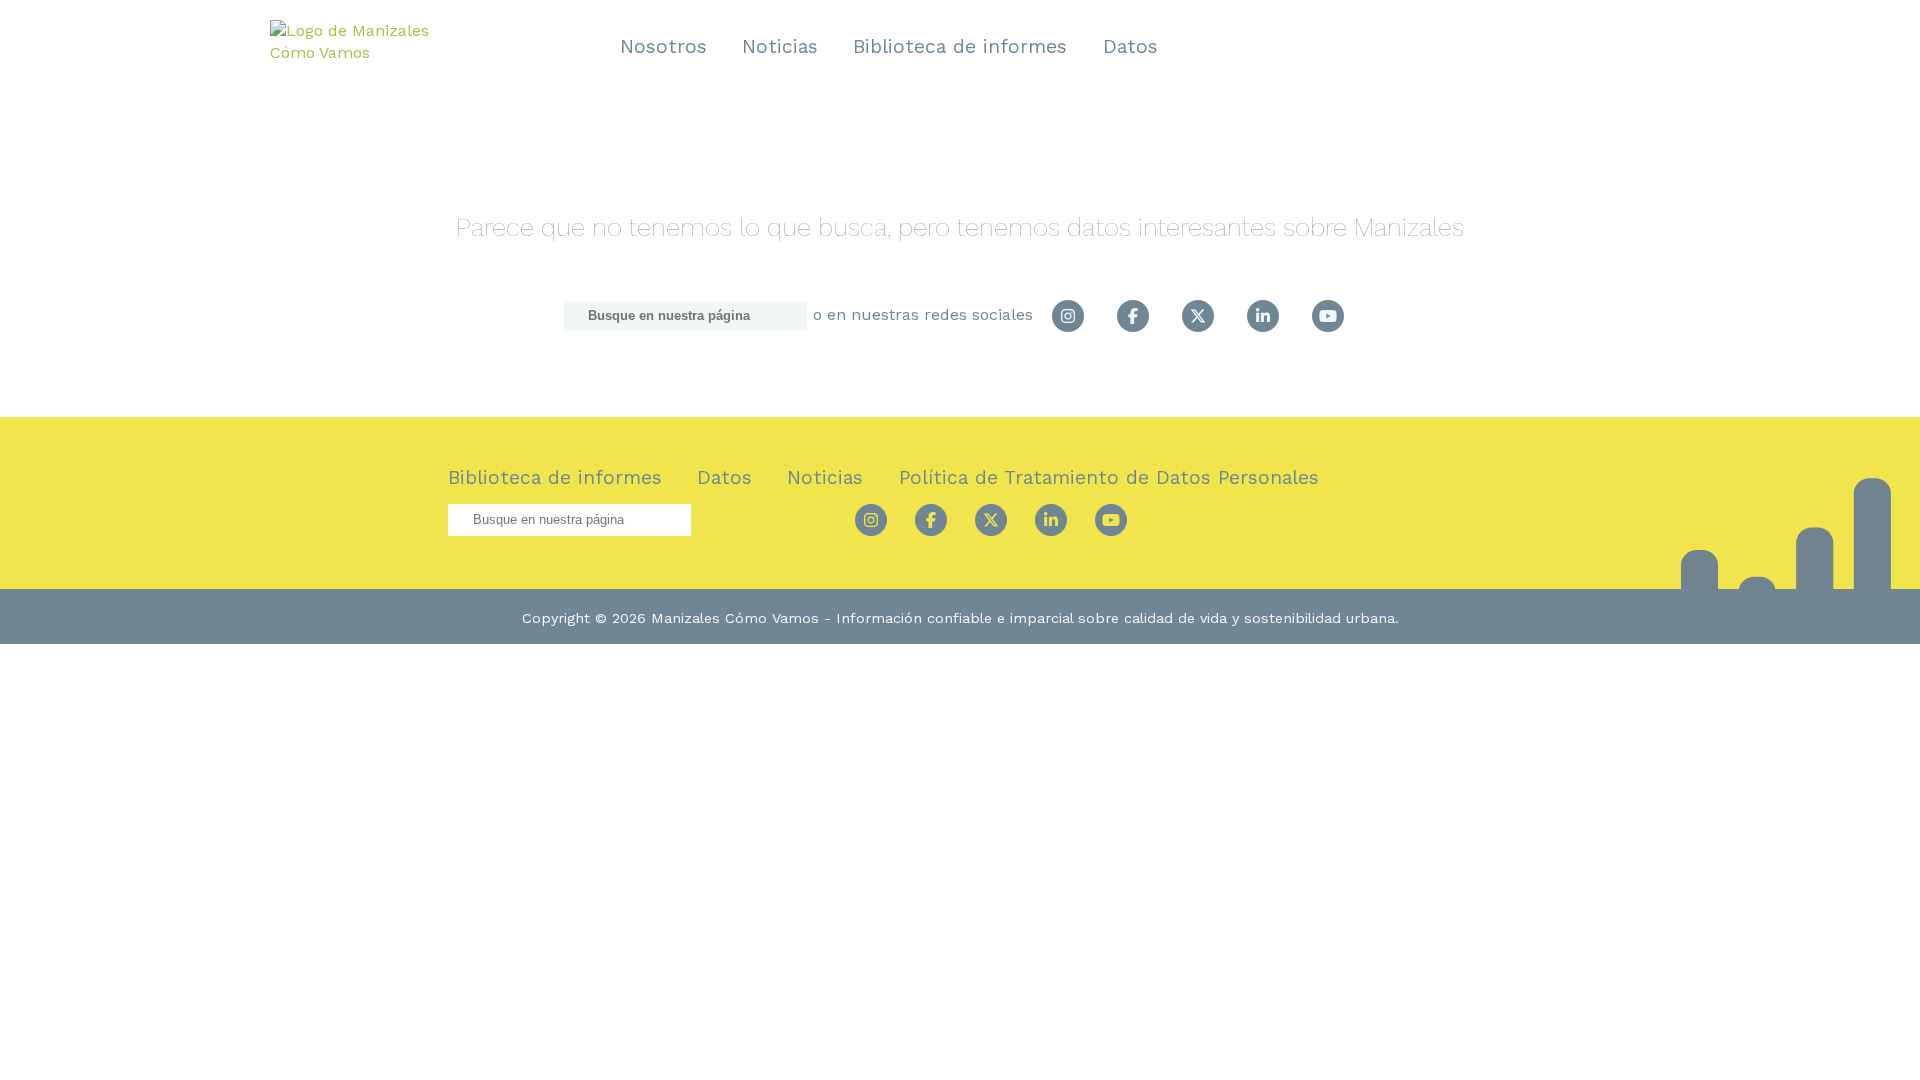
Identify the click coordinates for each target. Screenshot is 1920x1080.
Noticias (780, 46)
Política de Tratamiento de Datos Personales (1109, 477)
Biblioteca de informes (960, 46)
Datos (1130, 46)
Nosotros (663, 46)
